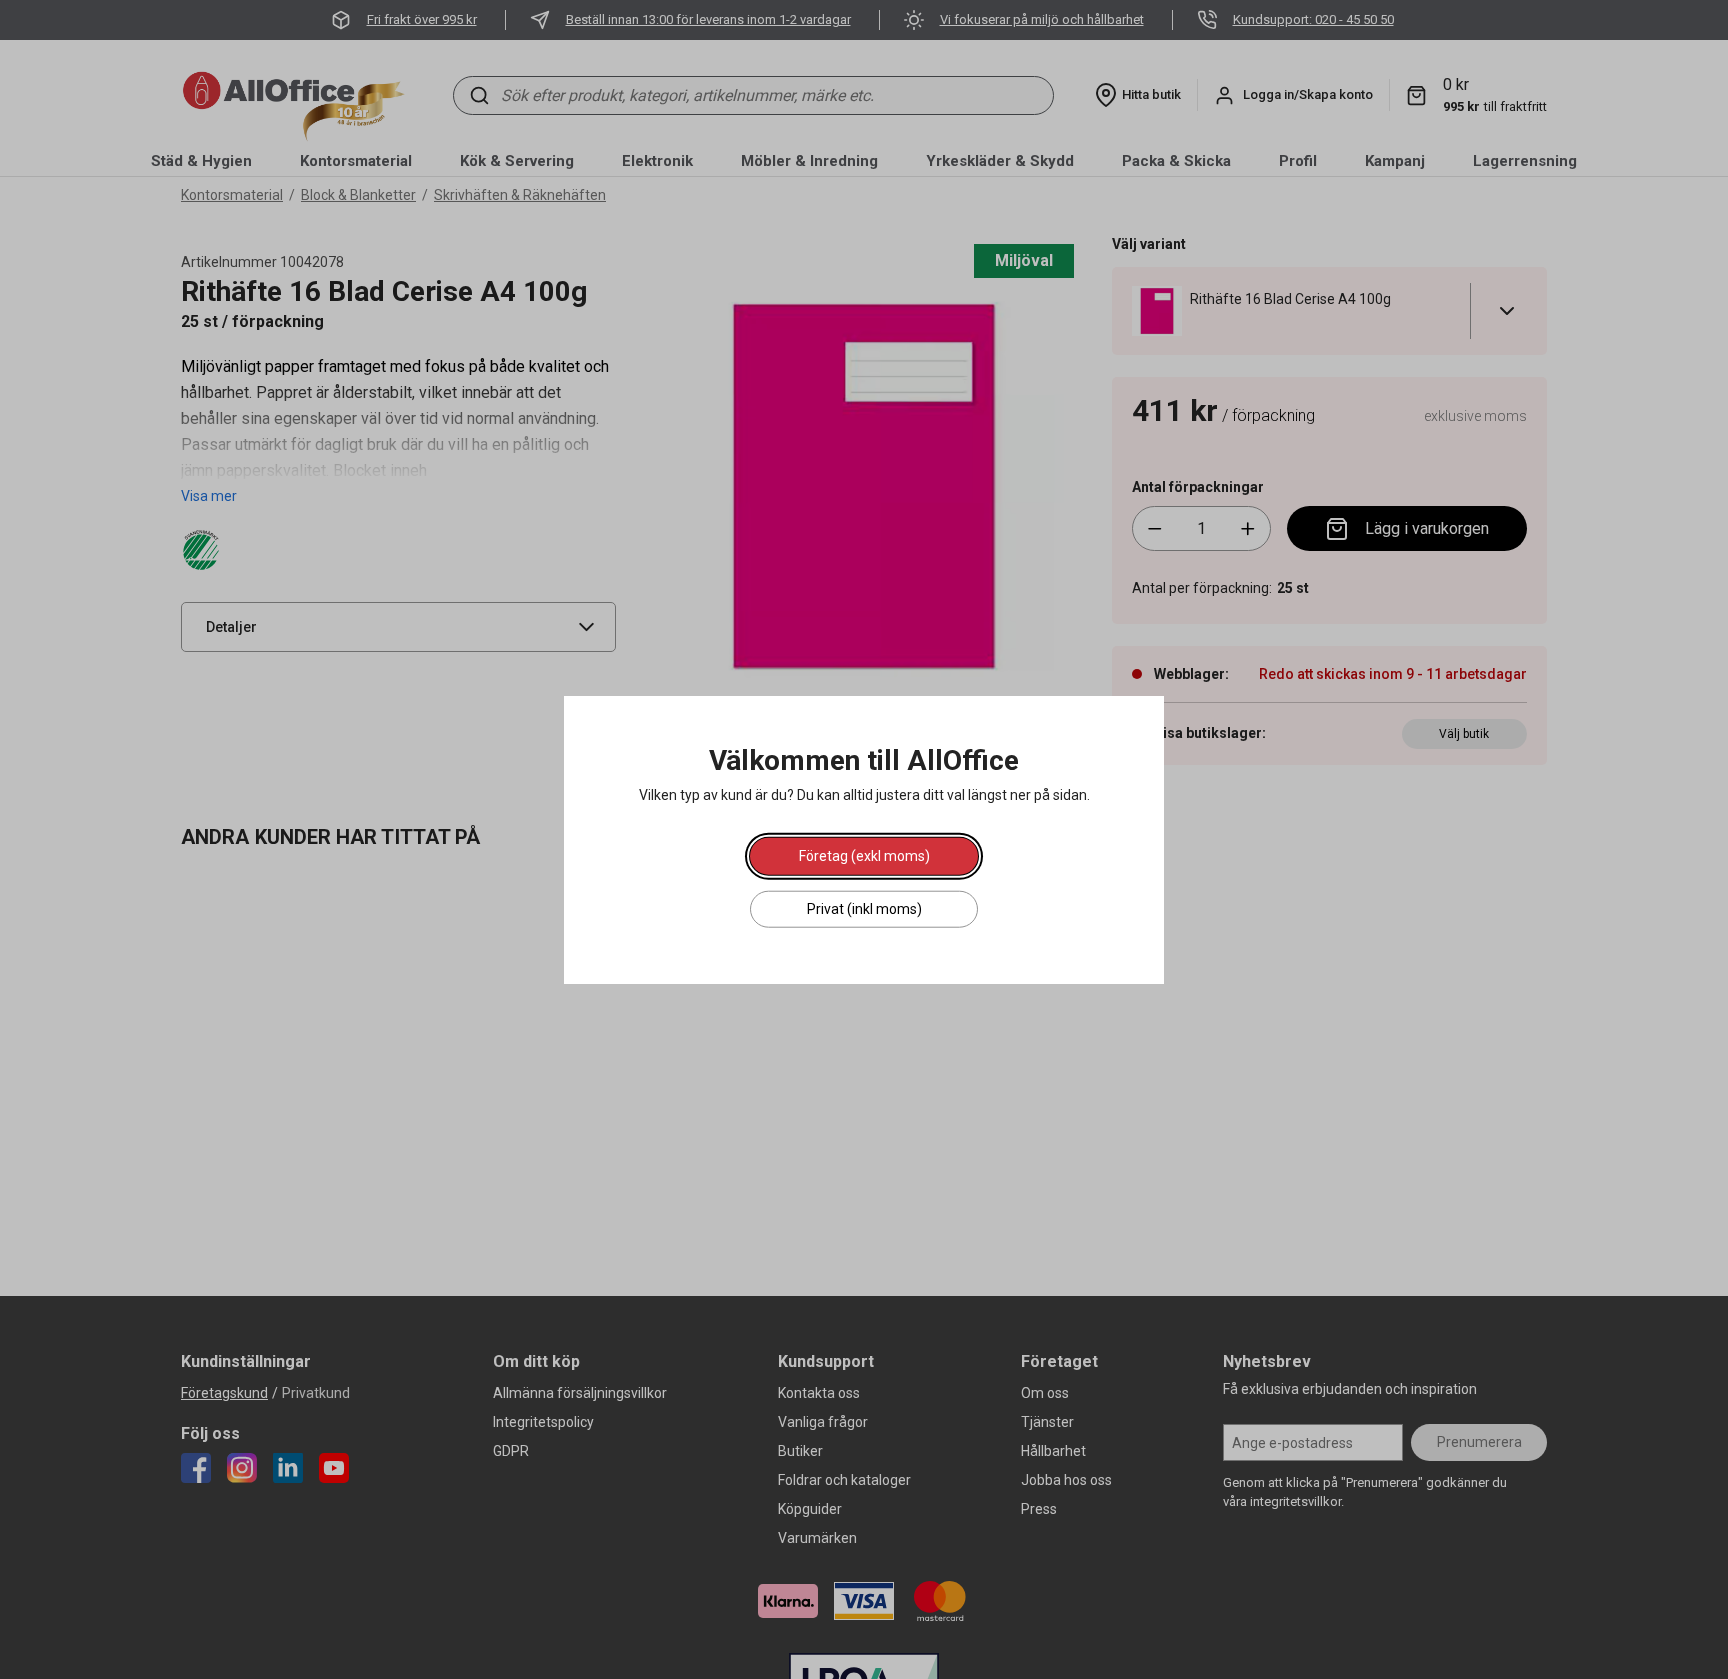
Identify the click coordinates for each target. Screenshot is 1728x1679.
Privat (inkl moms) (864, 909)
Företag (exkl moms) (864, 856)
